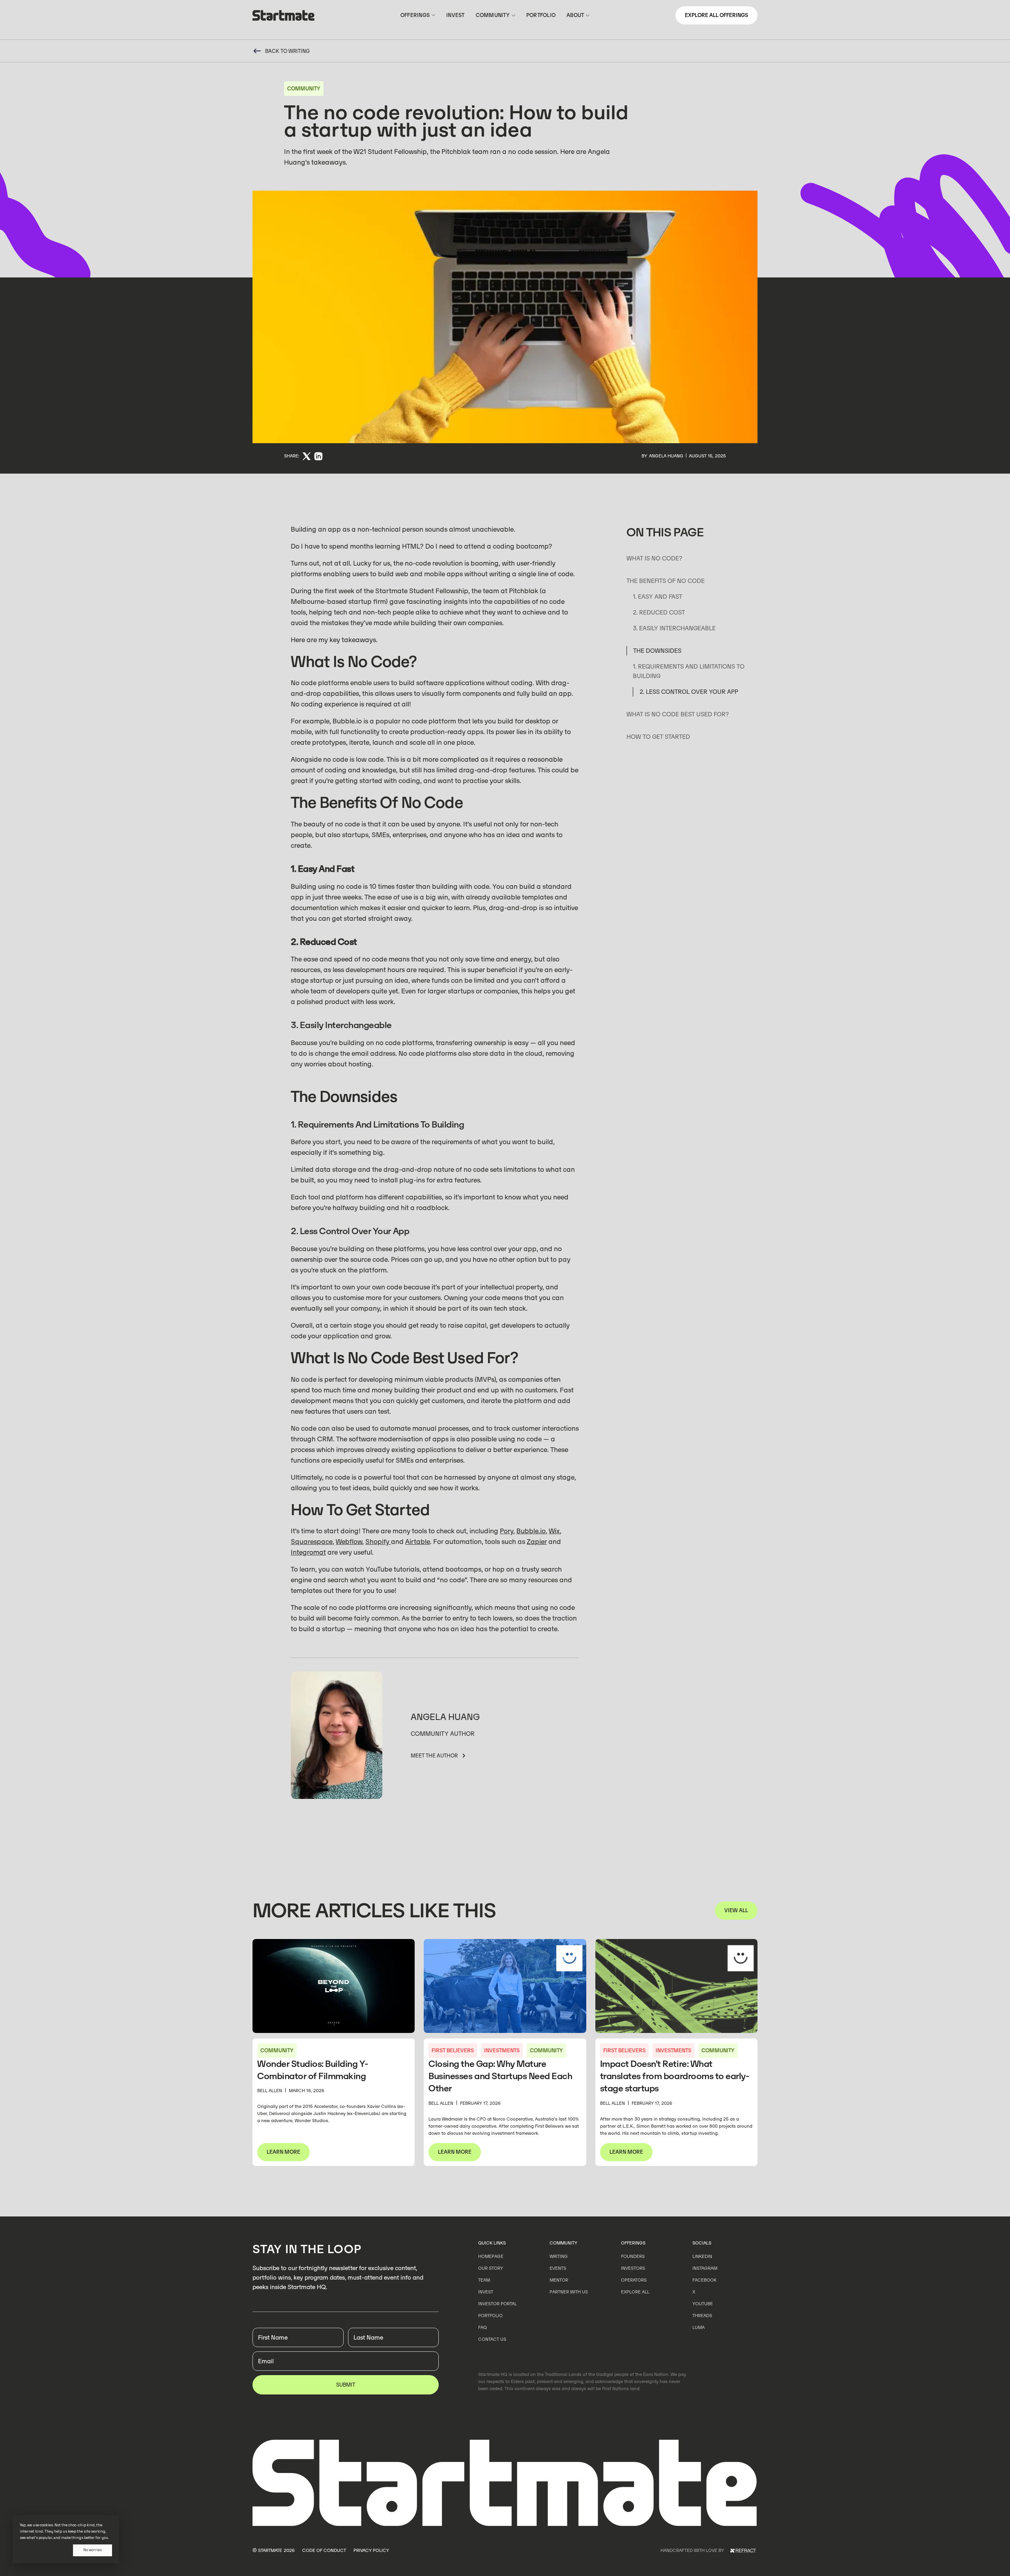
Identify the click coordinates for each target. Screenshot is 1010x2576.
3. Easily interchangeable (674, 628)
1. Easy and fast (657, 597)
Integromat (308, 1552)
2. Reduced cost (659, 612)
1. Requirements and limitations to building (689, 671)
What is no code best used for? (678, 714)
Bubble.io (531, 1531)
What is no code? (655, 558)
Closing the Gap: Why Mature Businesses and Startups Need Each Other (500, 2076)
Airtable (418, 1542)
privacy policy (371, 2550)
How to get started (658, 737)
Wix (554, 1531)
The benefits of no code (666, 581)
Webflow (349, 1542)
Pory (507, 1531)
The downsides (657, 651)
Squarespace (312, 1542)
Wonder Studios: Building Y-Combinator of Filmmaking (313, 2070)
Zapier (537, 1542)
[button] (418, 15)
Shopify (378, 1542)
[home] (284, 17)
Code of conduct (324, 2550)
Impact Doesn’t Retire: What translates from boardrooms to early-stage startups (675, 2076)
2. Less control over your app (689, 692)
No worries (93, 2550)
